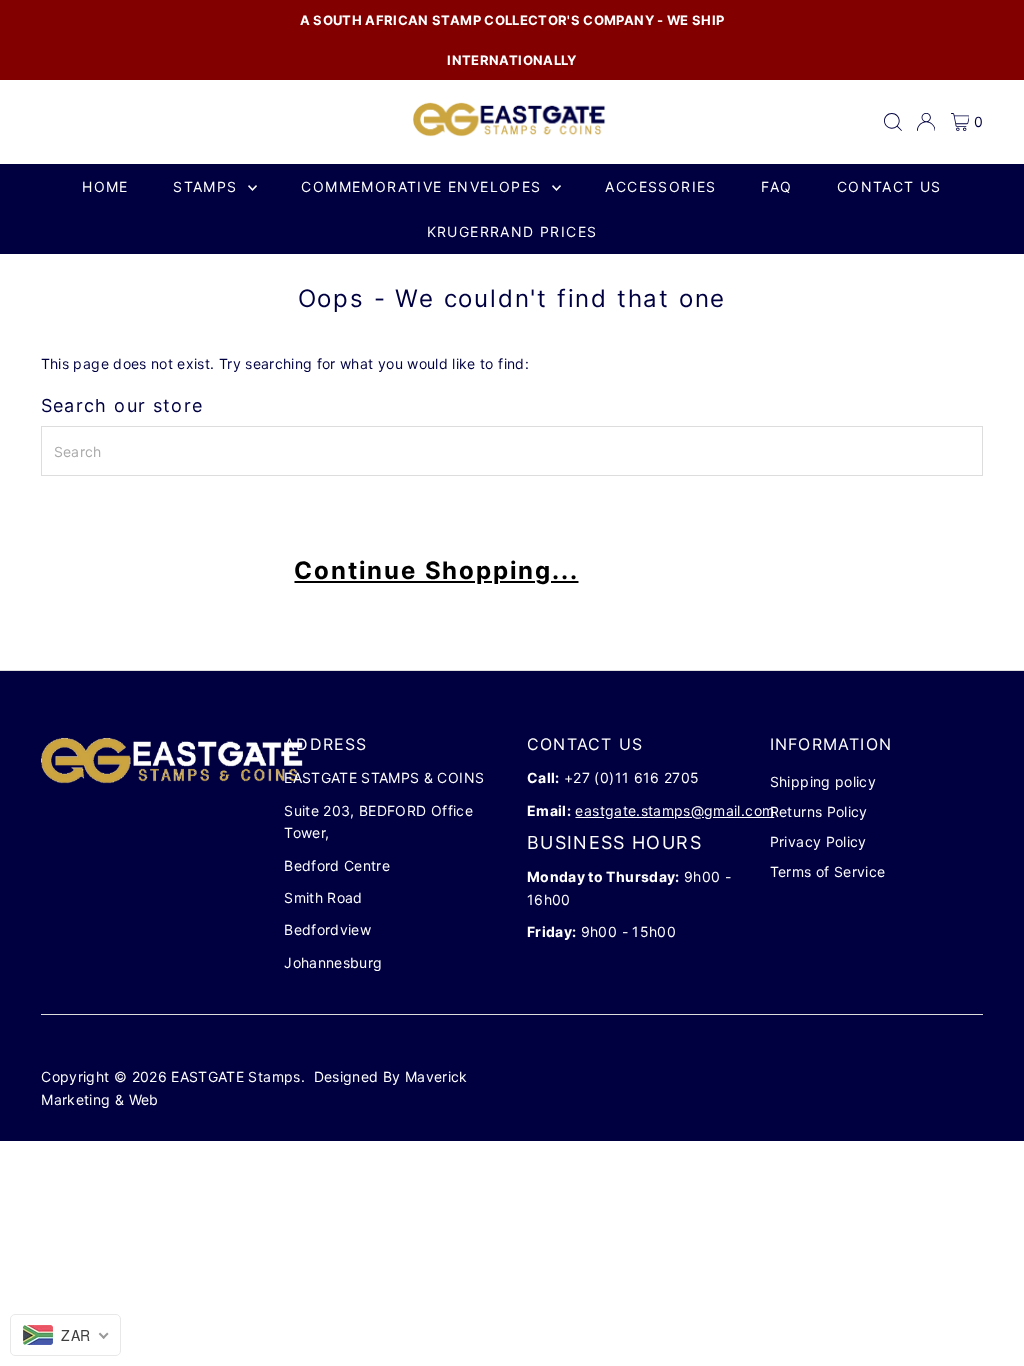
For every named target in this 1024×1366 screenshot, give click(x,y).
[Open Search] (893, 122)
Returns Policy (819, 811)
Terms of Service (828, 871)
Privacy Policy (818, 841)
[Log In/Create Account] (926, 122)
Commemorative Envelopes (424, 186)
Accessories (660, 186)
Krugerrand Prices (512, 231)
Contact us (889, 186)
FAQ (776, 186)
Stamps (208, 186)
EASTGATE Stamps (235, 1076)
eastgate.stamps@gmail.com (674, 810)
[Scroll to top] (984, 1311)
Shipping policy (823, 781)
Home (105, 186)
